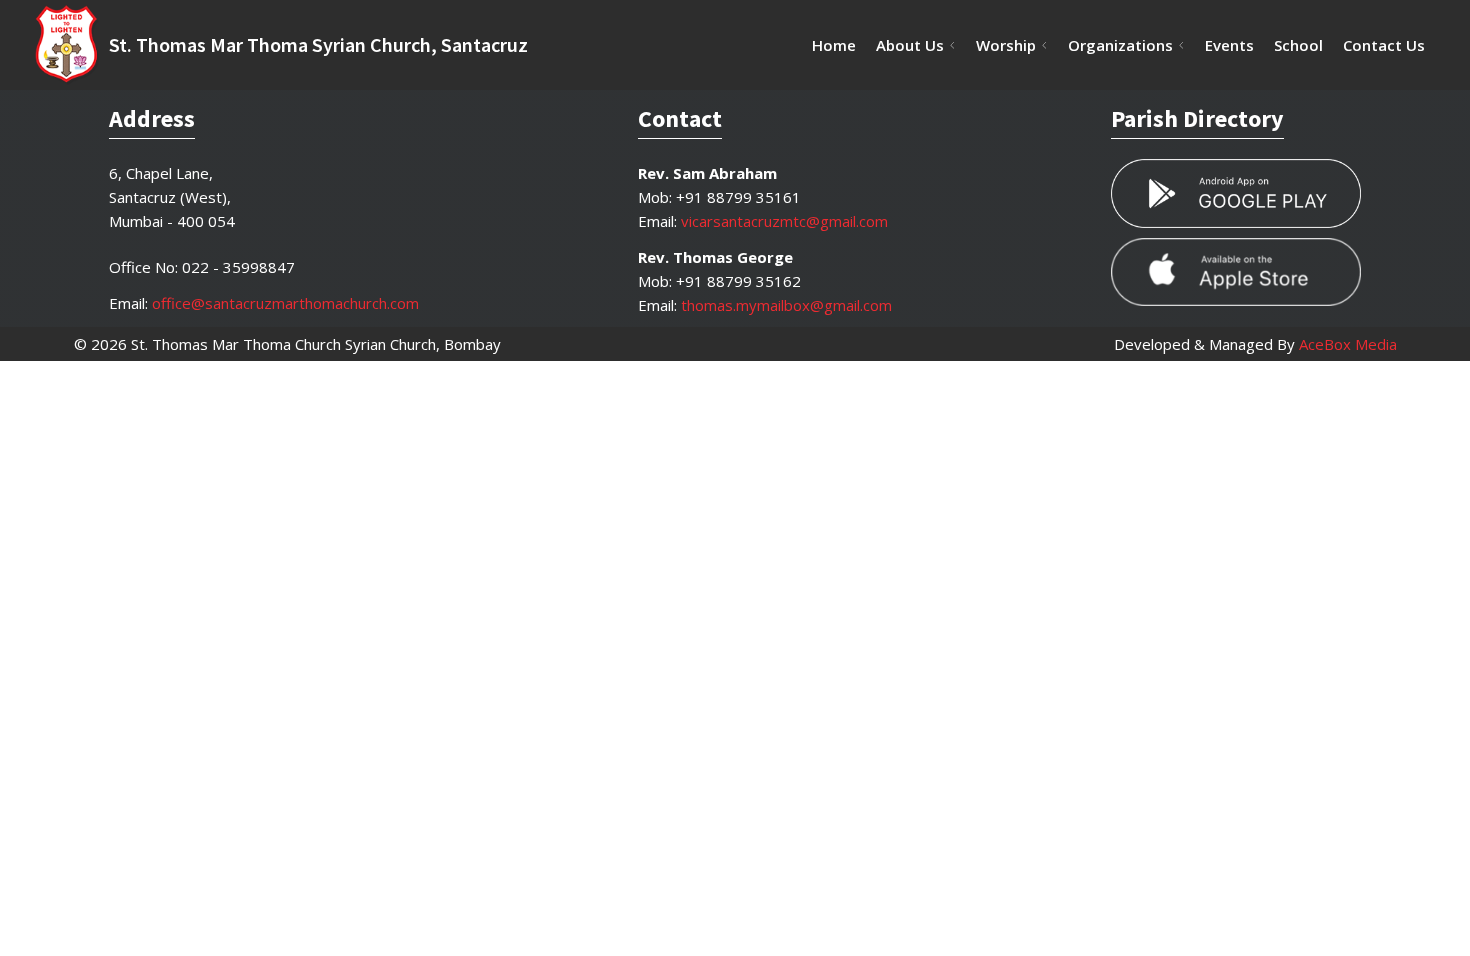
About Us (910, 45)
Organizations (1120, 45)
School (1298, 45)
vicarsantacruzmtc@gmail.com (784, 221)
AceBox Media (1348, 344)
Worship (1006, 45)
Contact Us (1384, 45)
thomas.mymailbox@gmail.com (786, 305)
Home (834, 45)
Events (1229, 45)
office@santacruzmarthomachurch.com (285, 303)
